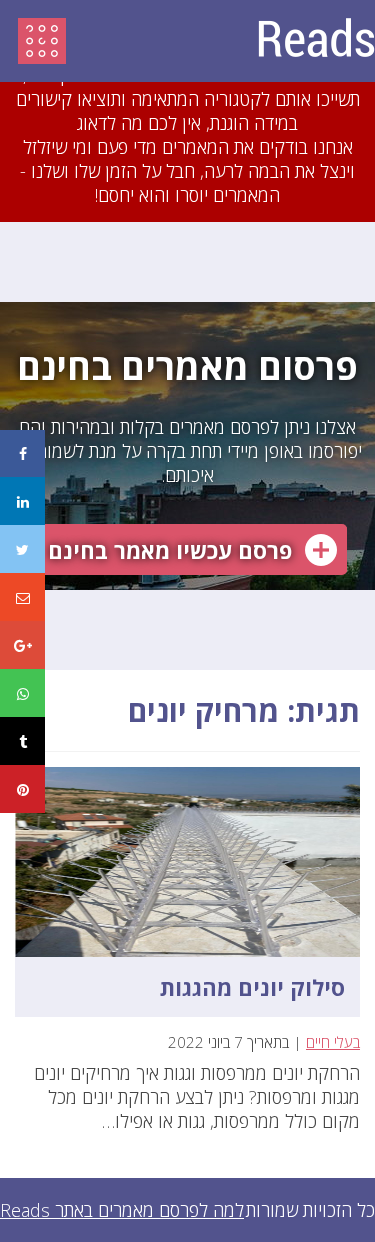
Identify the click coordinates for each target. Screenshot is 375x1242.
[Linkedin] (22, 501)
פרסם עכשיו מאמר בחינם (170, 550)
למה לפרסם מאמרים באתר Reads (122, 1210)
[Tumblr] (22, 741)
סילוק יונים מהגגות (252, 987)
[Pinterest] (22, 789)
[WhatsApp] (22, 693)
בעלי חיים (333, 1042)
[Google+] (22, 645)
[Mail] (22, 597)
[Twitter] (22, 549)
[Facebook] (22, 454)
